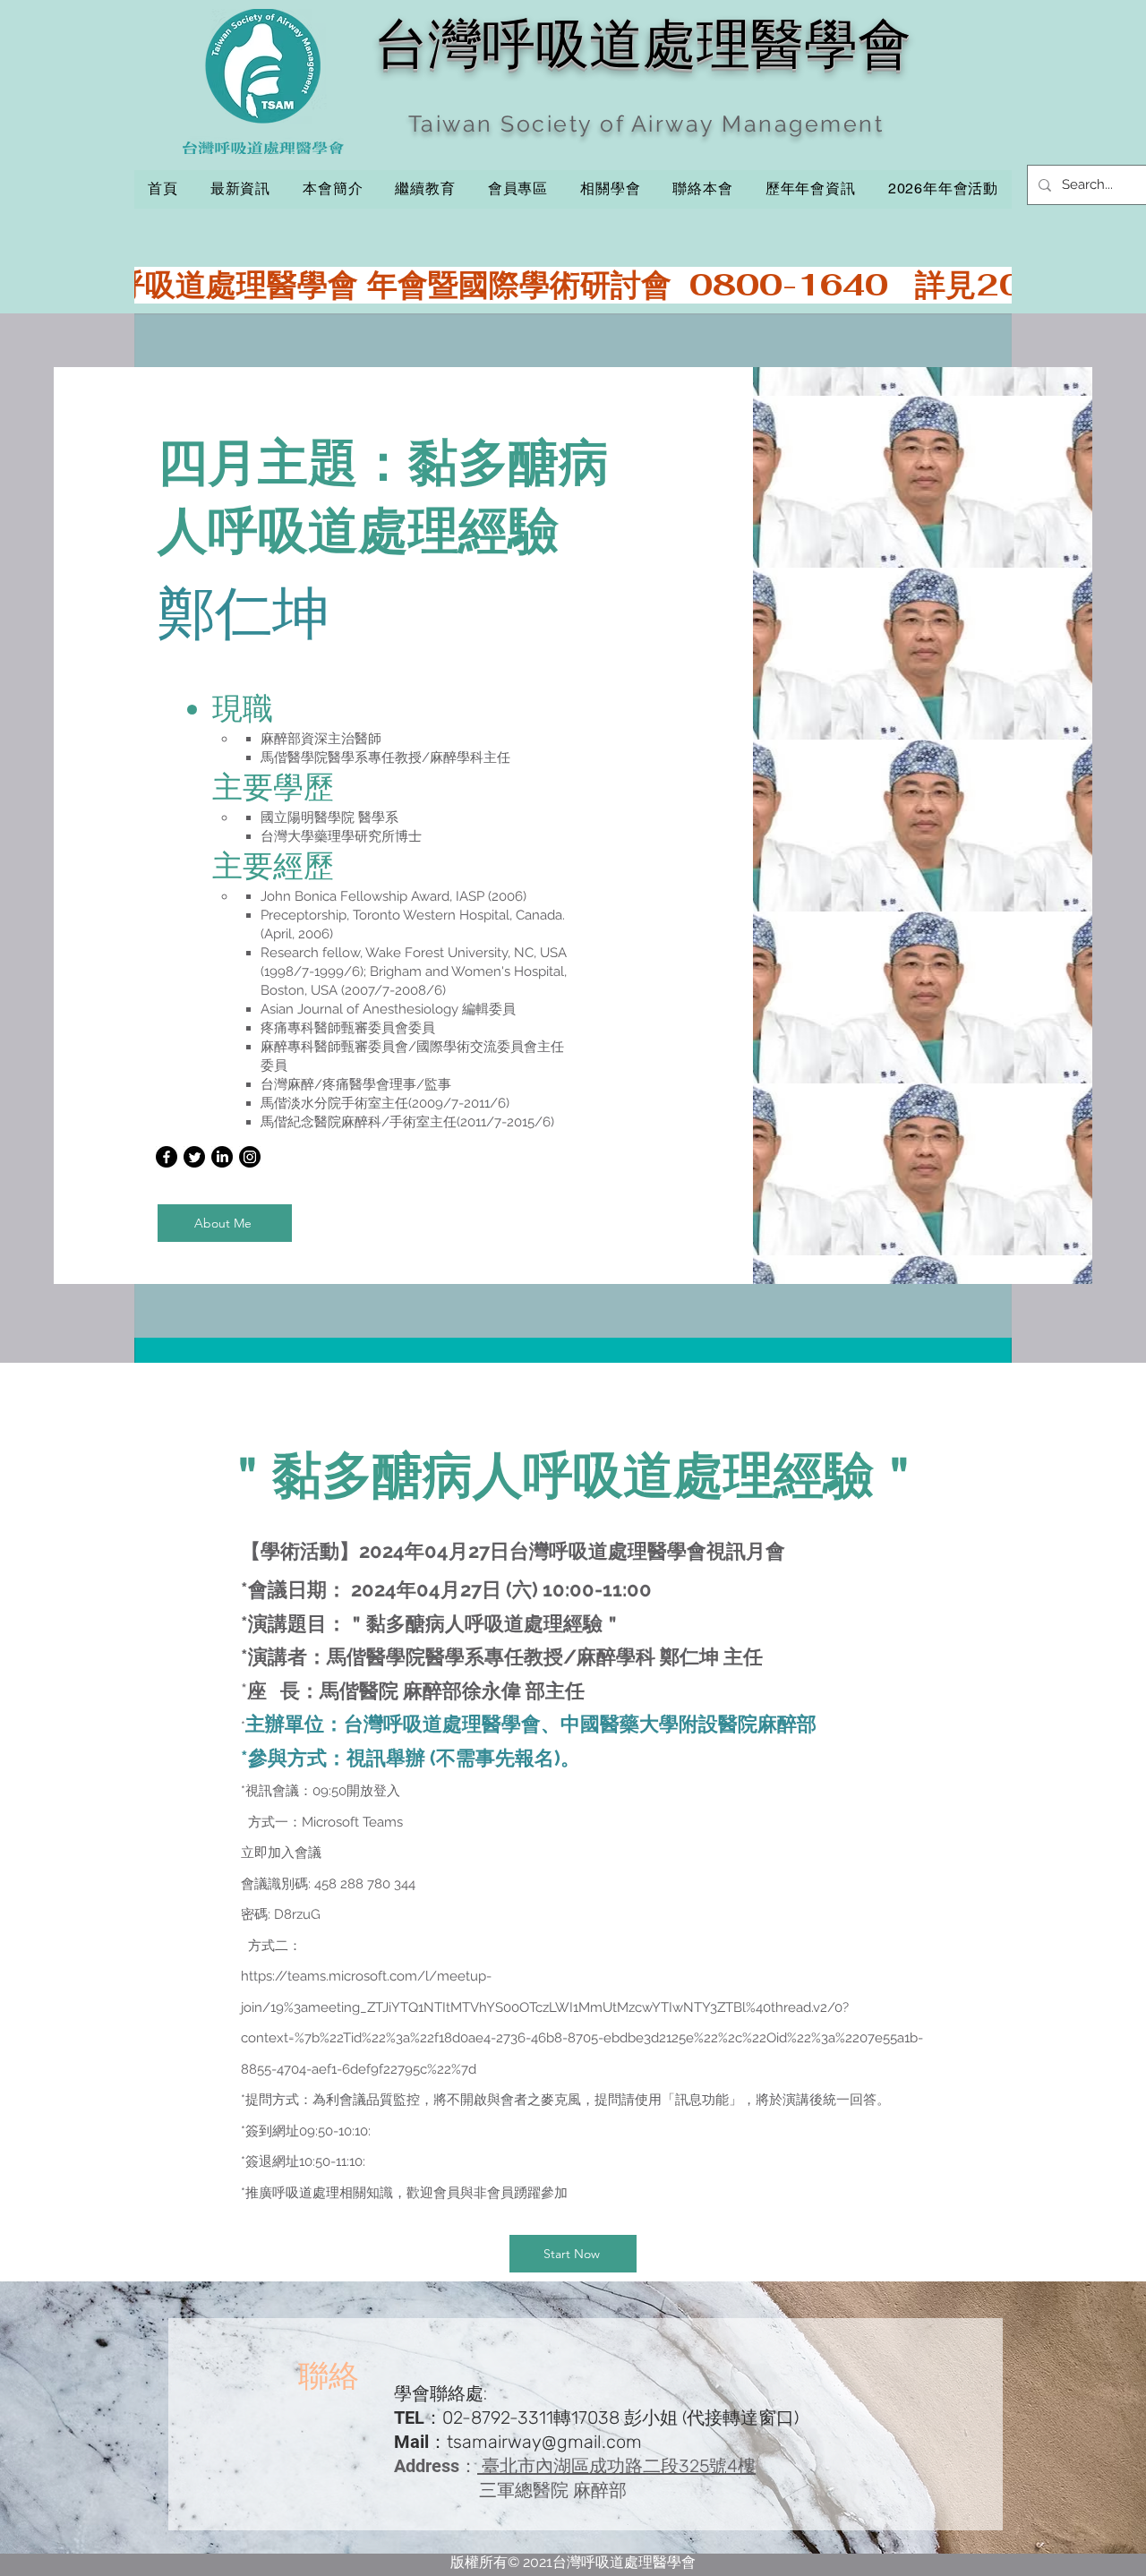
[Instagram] (250, 1157)
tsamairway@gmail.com (544, 2442)
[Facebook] (167, 1157)
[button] (425, 189)
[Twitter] (194, 1157)
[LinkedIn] (222, 1157)
